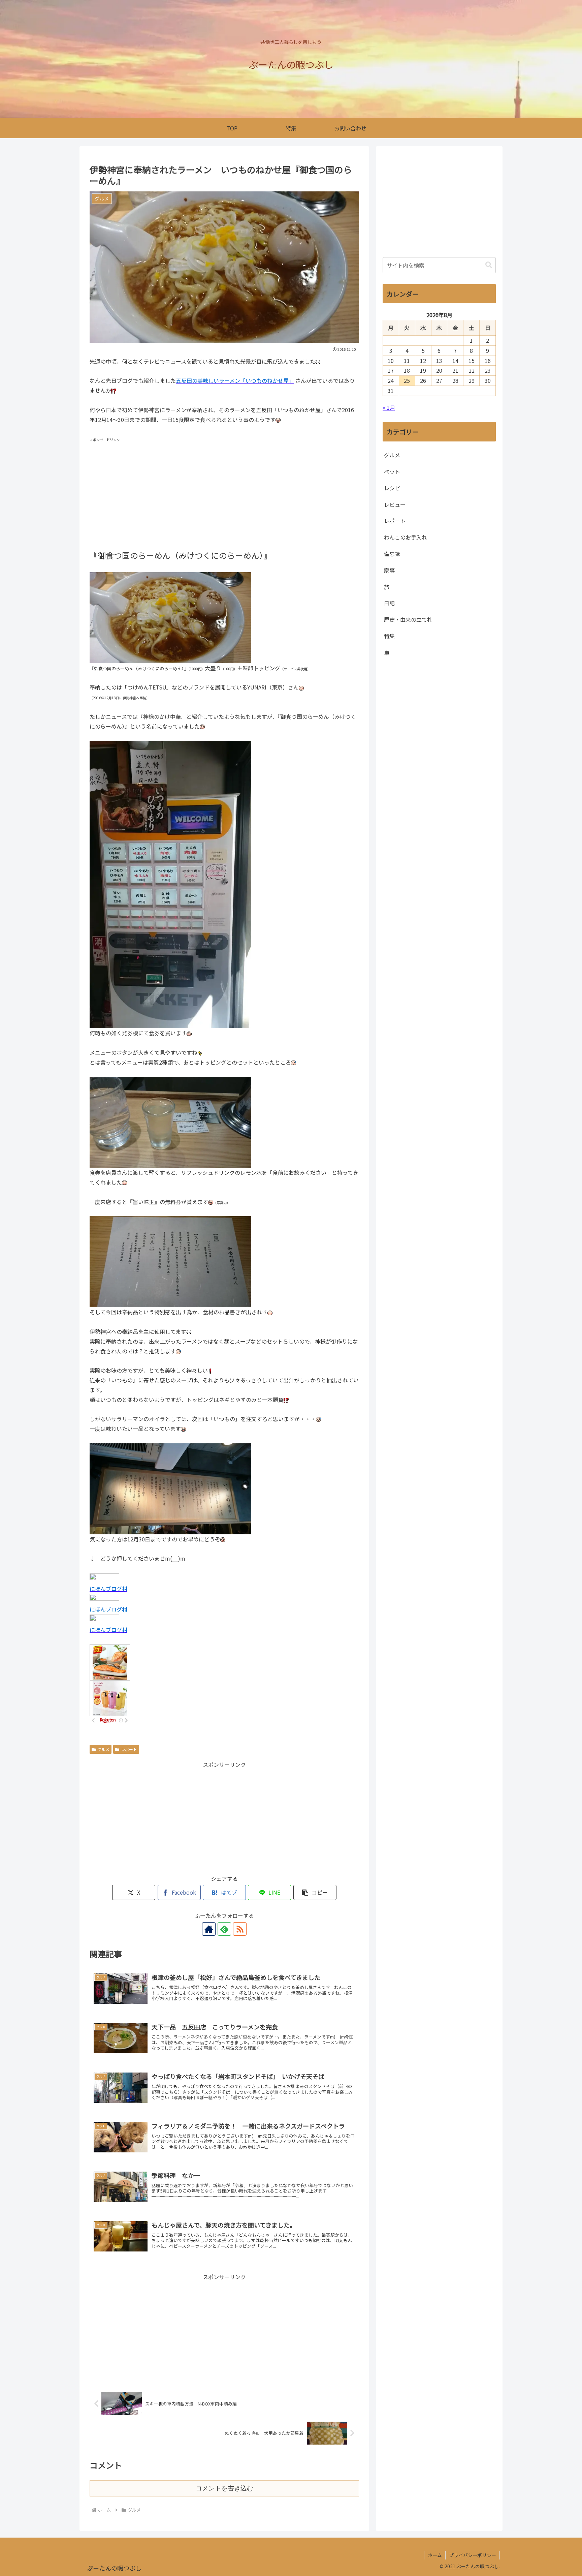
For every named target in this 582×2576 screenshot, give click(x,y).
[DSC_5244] (170, 1261)
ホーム (435, 2555)
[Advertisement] (224, 491)
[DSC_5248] (170, 617)
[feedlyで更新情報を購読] (224, 1929)
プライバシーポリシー (473, 2555)
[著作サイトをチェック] (209, 1929)
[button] (315, 1892)
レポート (129, 1749)
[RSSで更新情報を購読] (240, 1929)
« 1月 (389, 407)
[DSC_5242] (170, 884)
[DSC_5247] (170, 1122)
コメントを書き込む (224, 2488)
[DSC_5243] (170, 1488)
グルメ (103, 1749)
